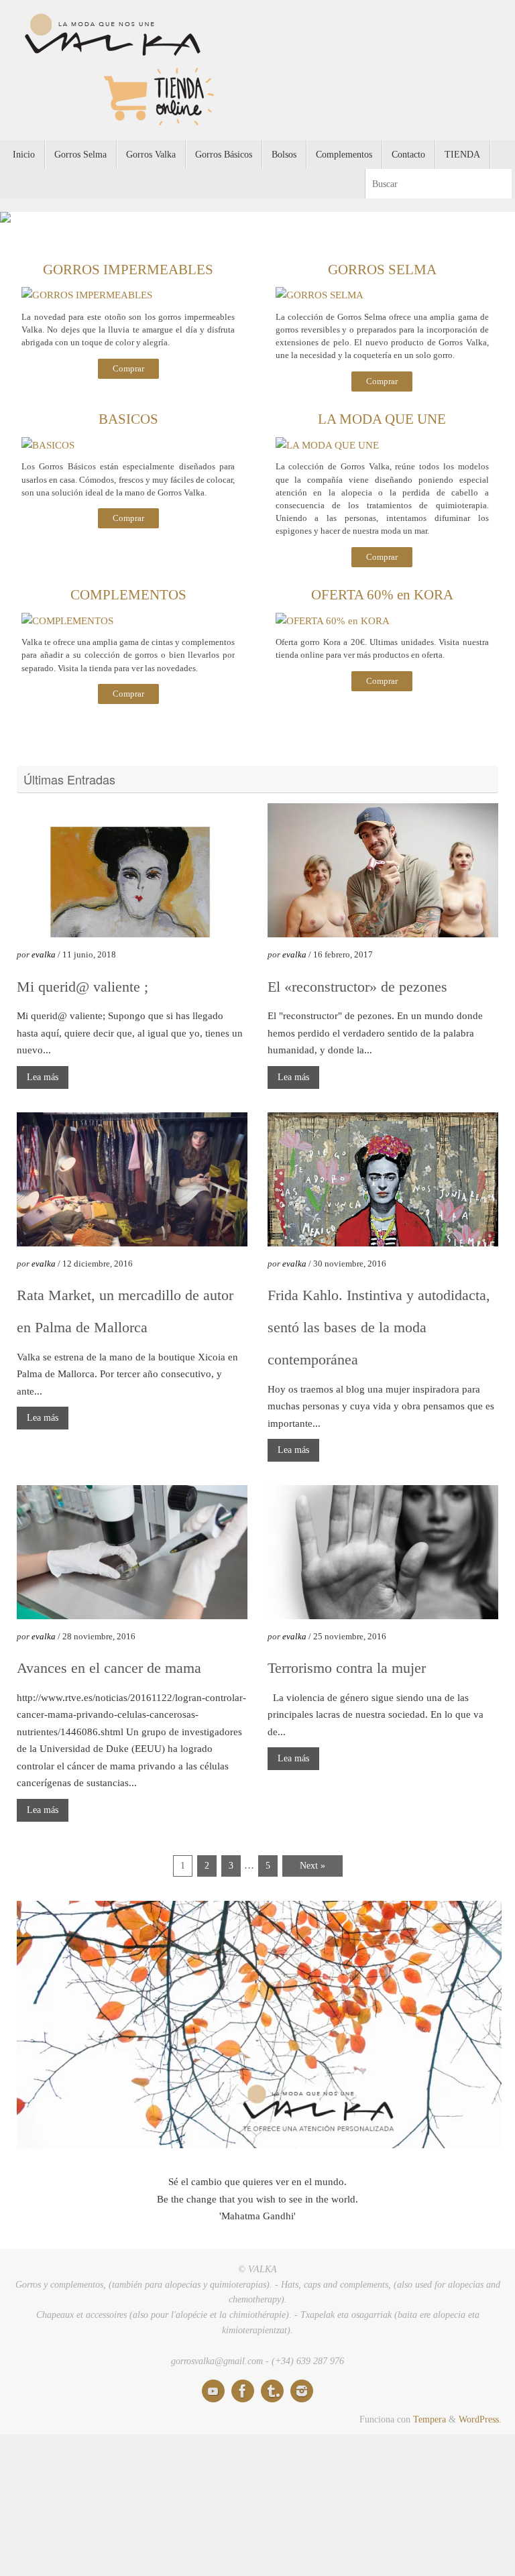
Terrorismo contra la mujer (347, 1674)
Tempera (430, 2426)
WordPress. (480, 2426)
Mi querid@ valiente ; (82, 993)
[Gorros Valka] (213, 2398)
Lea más (43, 1083)
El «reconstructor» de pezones (357, 993)
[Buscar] (501, 183)
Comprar (128, 375)
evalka (44, 961)
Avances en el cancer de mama (109, 1674)
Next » (312, 1872)
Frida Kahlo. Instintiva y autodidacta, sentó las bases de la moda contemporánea (379, 1333)
